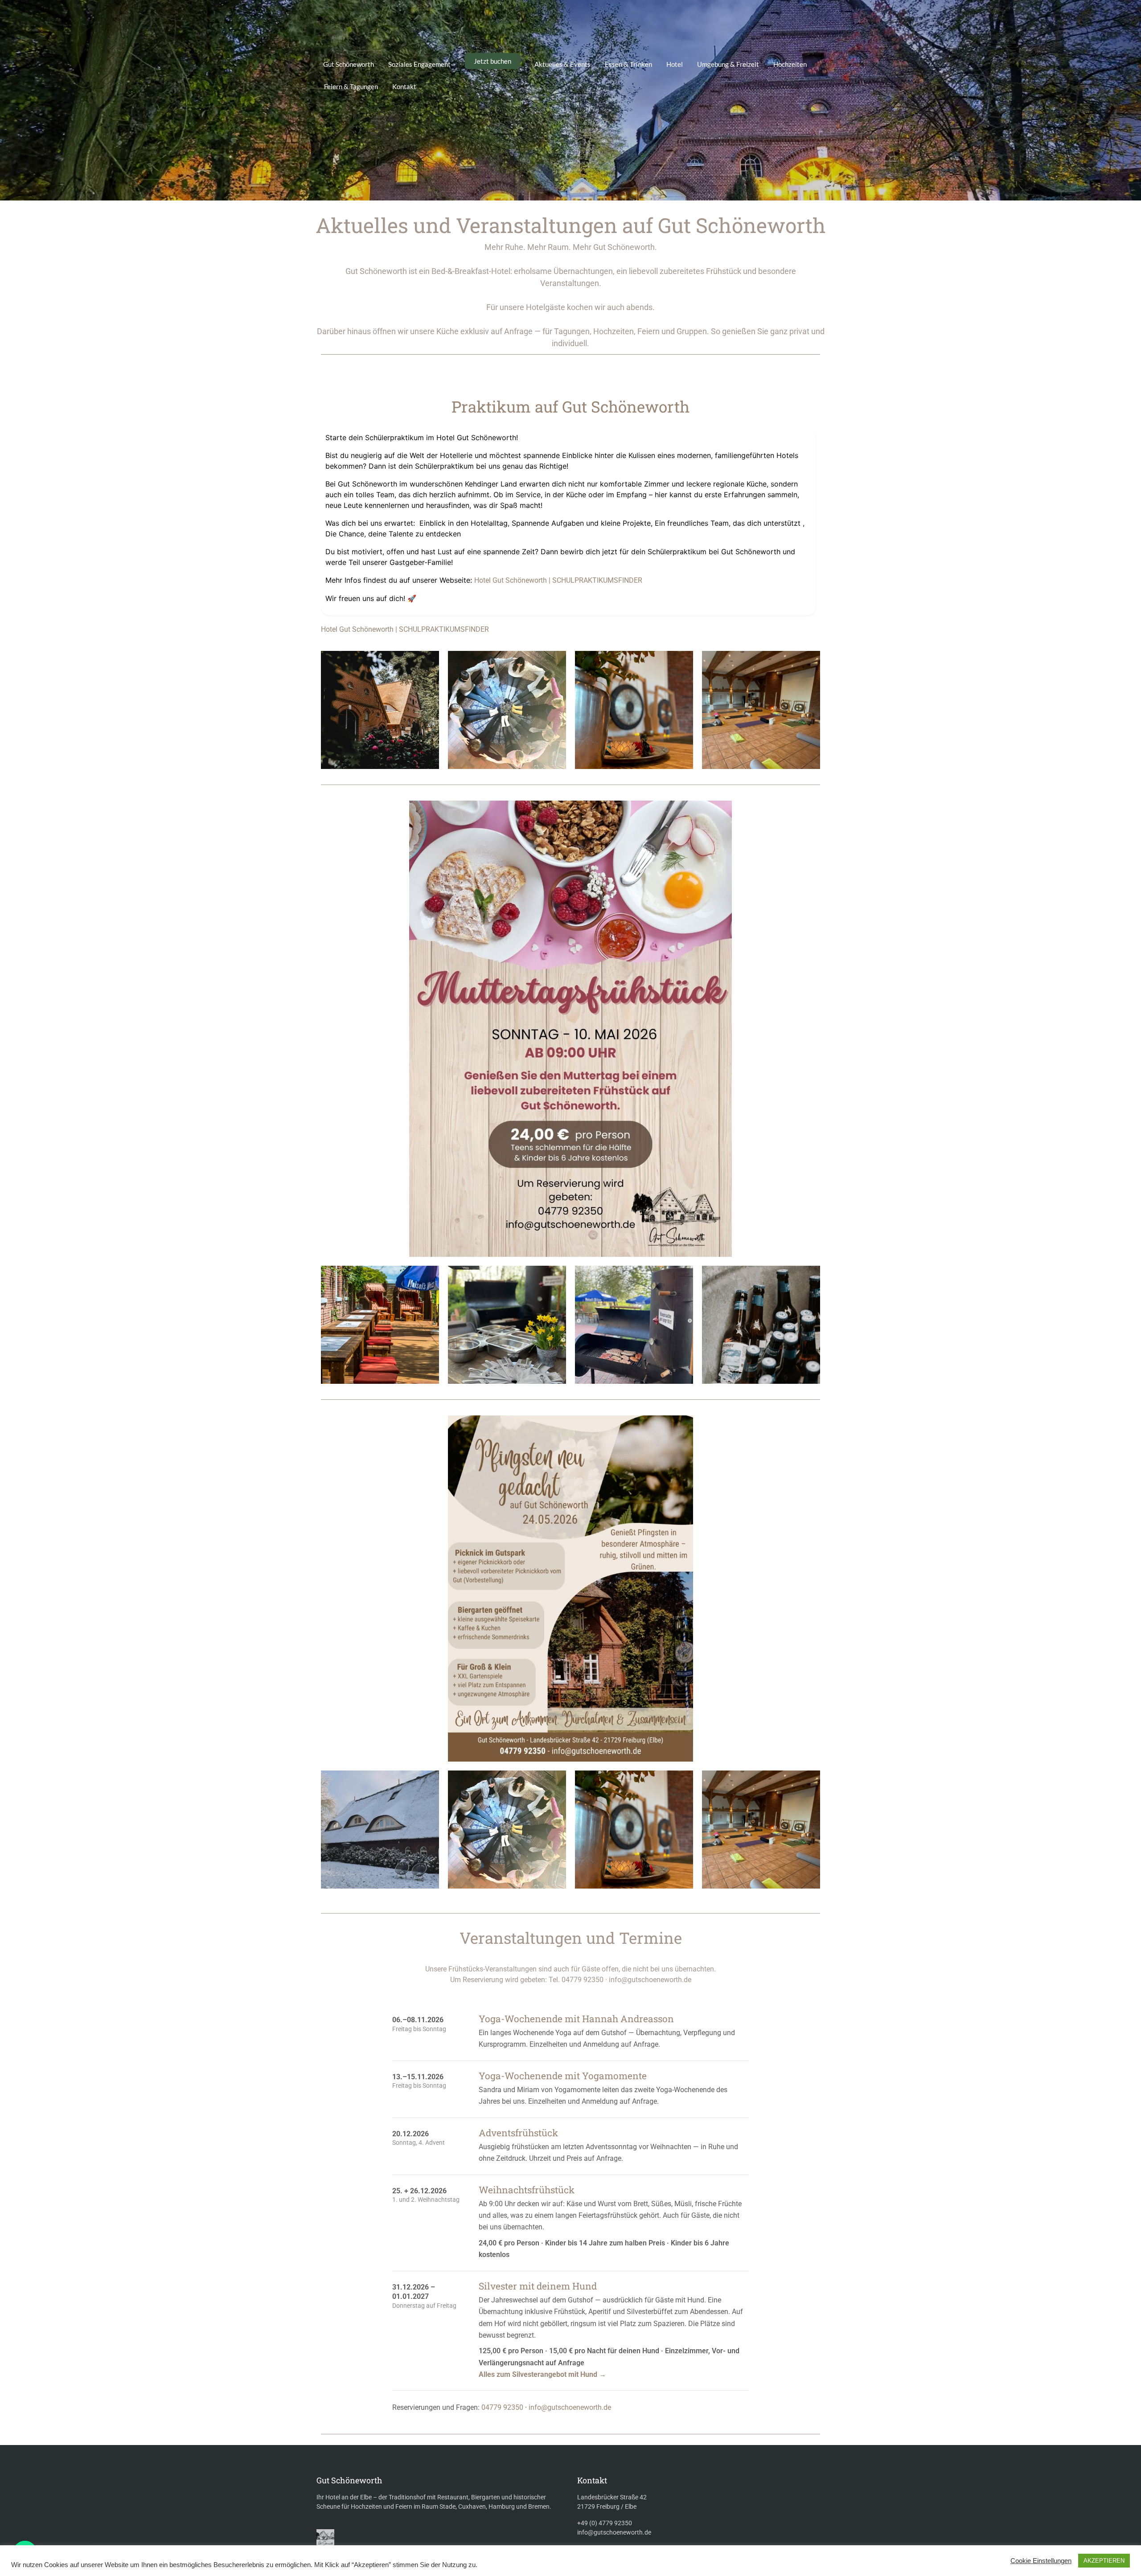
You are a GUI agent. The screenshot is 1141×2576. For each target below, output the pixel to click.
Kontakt (404, 86)
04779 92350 (502, 2407)
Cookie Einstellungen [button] (1041, 2561)
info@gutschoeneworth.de (570, 2407)
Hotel (675, 64)
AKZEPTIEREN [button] (1104, 2561)
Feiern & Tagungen (351, 86)
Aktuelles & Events (562, 64)
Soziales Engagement (419, 64)
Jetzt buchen (493, 61)
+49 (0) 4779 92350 (605, 2523)
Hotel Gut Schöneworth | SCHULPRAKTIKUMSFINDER (558, 580)
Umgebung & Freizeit (728, 64)
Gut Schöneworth (349, 64)
